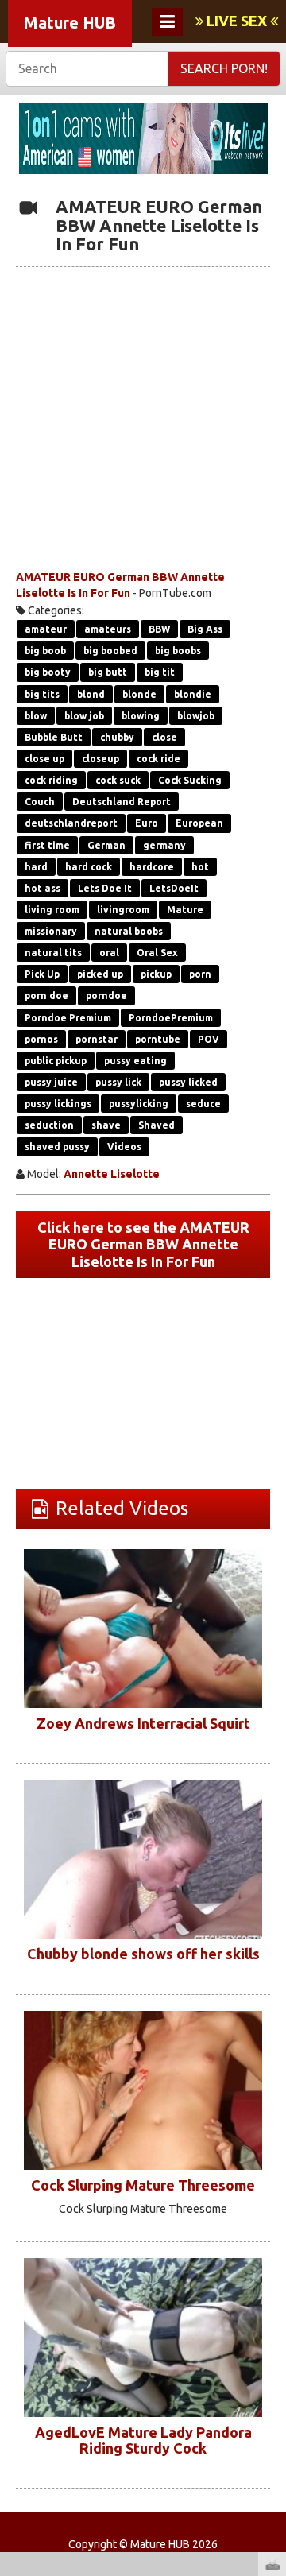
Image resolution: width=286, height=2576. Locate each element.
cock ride (158, 759)
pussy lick (118, 1082)
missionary (51, 931)
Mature (185, 910)
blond (91, 694)
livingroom (123, 910)
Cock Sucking (190, 780)
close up (44, 759)
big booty (48, 672)
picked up (100, 974)
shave (106, 1125)
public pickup (56, 1061)
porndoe (106, 996)
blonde (139, 694)
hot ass (43, 888)
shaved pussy (57, 1147)
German (106, 845)
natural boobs (129, 931)
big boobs (178, 651)
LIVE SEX (237, 21)
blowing (141, 716)
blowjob (196, 716)
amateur (46, 629)
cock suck (118, 780)
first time (47, 845)
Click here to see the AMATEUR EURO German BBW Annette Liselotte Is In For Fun (143, 1244)
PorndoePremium (171, 1018)
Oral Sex (157, 953)
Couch (40, 802)
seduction (49, 1125)
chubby (117, 737)
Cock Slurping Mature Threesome (143, 2185)
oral (109, 953)
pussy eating (135, 1061)
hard (36, 867)
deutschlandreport (71, 823)
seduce (203, 1104)
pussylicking (139, 1104)
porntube (158, 1039)
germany (164, 845)
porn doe (46, 996)
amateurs (108, 629)
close (164, 737)
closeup (100, 759)
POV (209, 1039)
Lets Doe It (105, 888)
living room (52, 910)
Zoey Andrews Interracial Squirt (143, 1723)
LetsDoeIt (174, 888)
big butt (108, 672)
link (272, 2328)
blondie (193, 694)
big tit (160, 672)
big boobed (110, 651)
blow (36, 716)
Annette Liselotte (112, 1174)
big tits (42, 694)
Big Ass (205, 629)
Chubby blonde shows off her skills (143, 1954)
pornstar (97, 1039)
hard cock (89, 867)
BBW (159, 629)
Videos (124, 1147)
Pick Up (42, 974)
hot (200, 867)
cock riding (51, 780)
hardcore (152, 867)
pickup (156, 974)
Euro (147, 823)
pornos (41, 1039)
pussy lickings (58, 1104)
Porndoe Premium (68, 1018)
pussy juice (51, 1082)
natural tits (53, 953)
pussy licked (188, 1082)
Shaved (157, 1125)
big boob (45, 651)
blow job (84, 716)
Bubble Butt (54, 737)
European (199, 823)
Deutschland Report (122, 802)
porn (200, 974)
